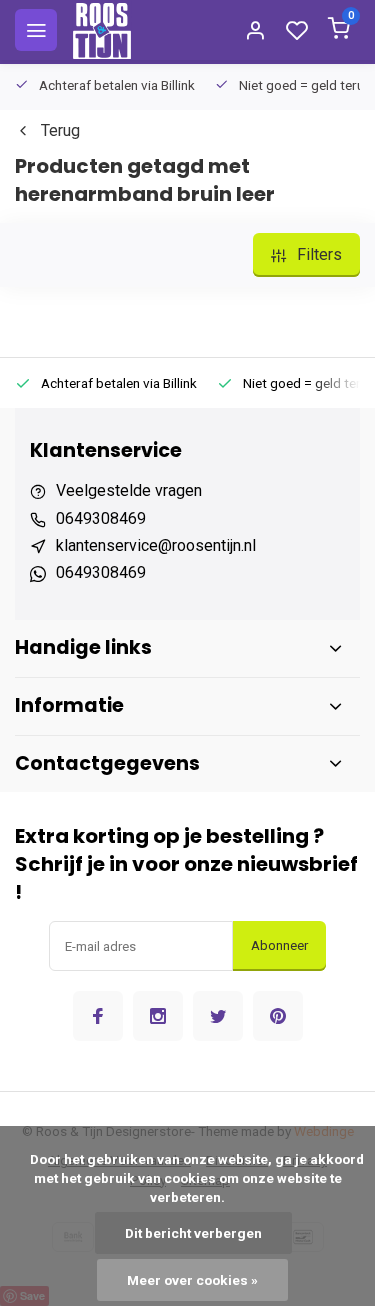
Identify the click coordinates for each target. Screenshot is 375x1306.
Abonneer (279, 945)
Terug (60, 130)
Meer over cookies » (192, 1280)
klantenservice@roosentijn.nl (156, 545)
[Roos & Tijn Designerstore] (102, 30)
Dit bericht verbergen (193, 1233)
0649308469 (101, 518)
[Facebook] (98, 1016)
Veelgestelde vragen (129, 490)
